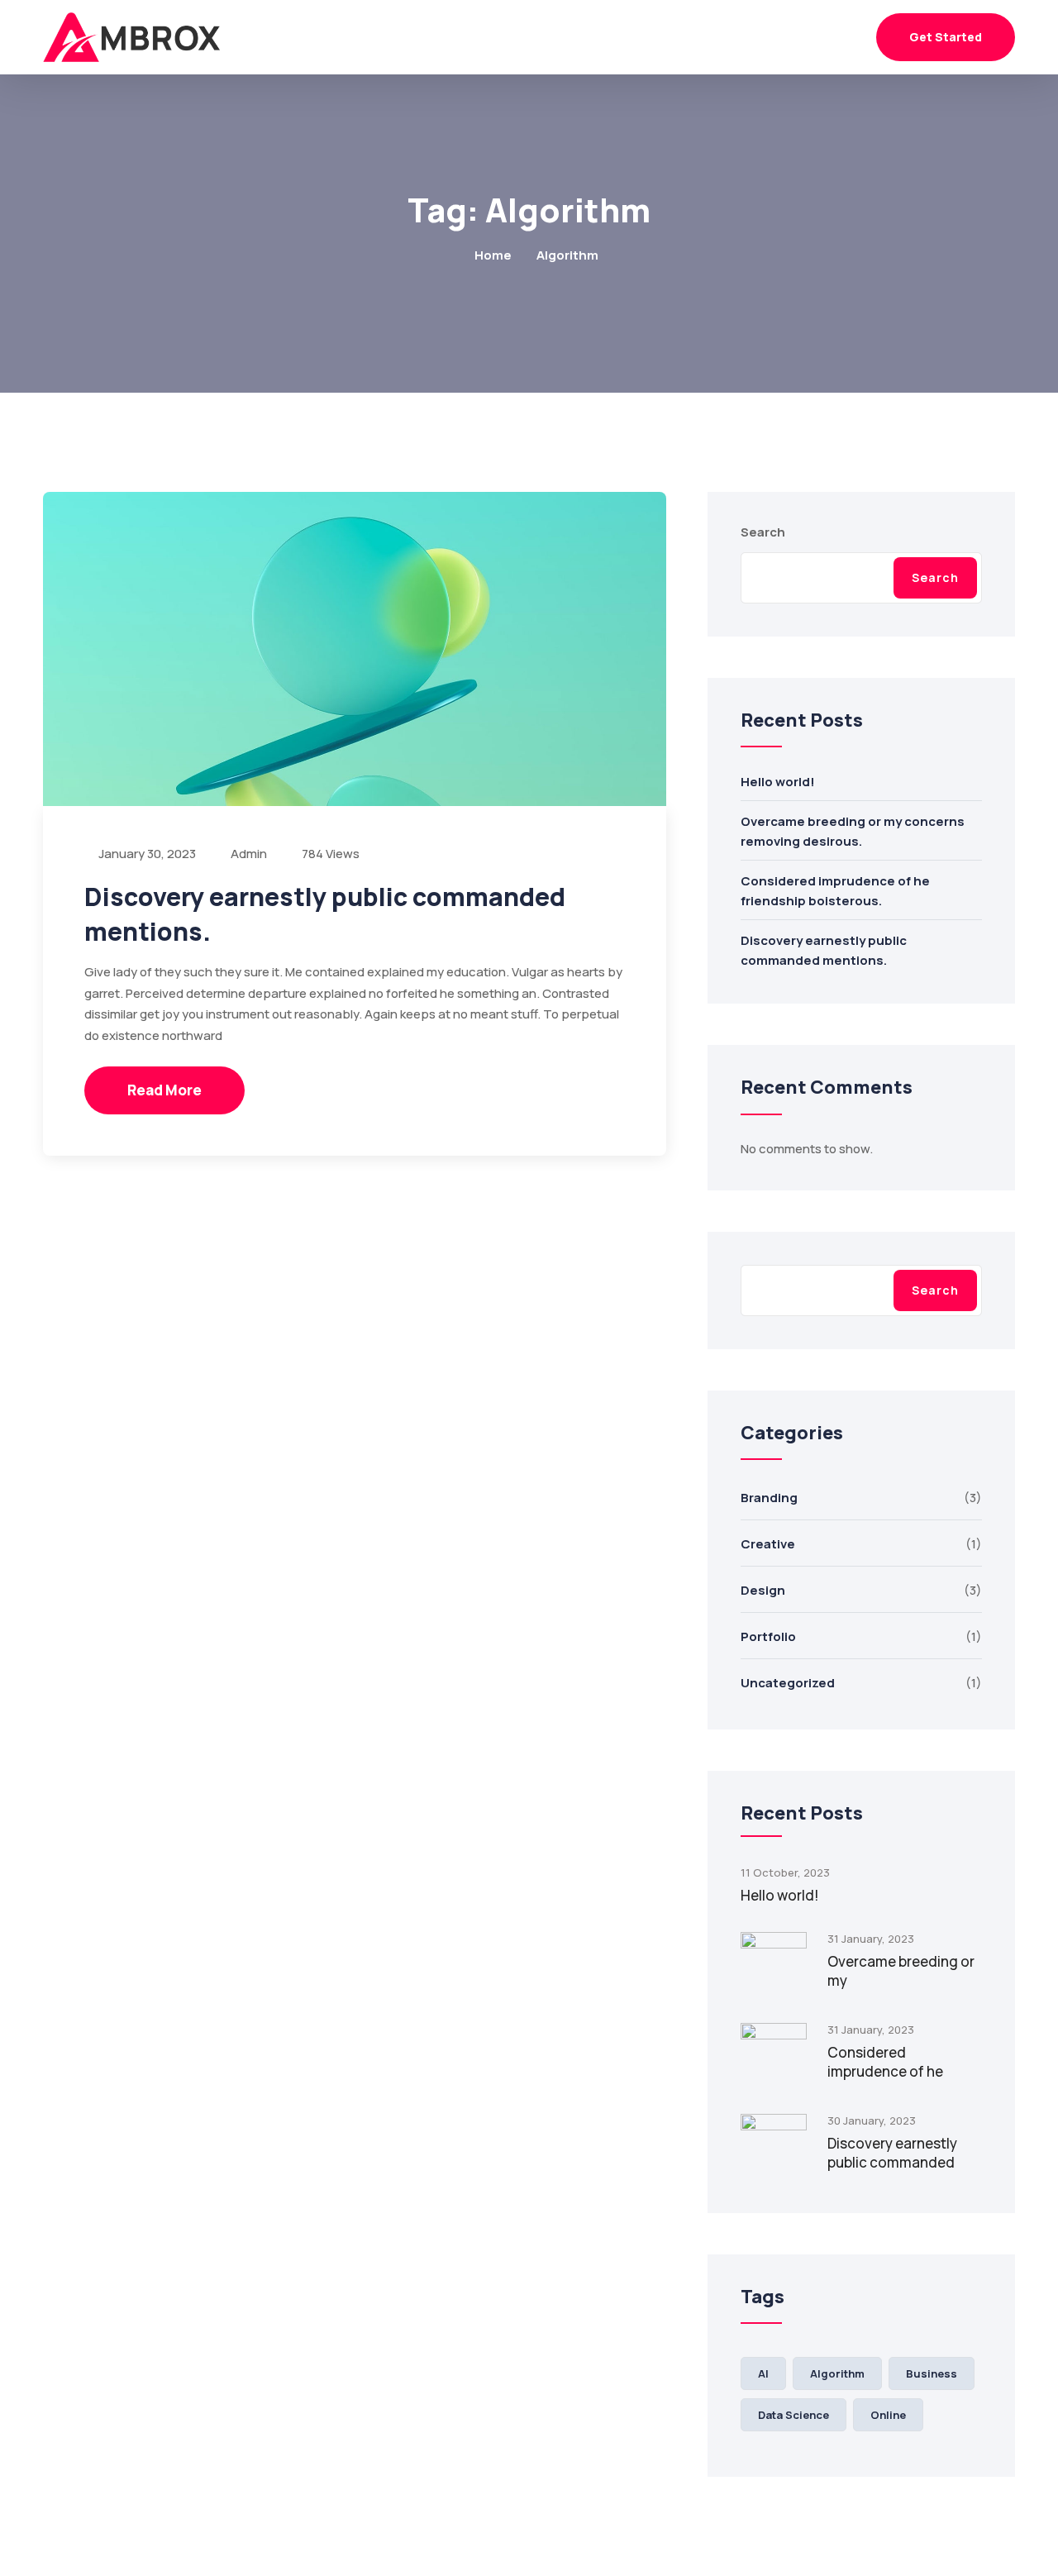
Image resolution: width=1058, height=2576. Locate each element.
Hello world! (778, 782)
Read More (164, 1090)
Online (888, 2415)
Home (493, 255)
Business (932, 2373)
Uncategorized (788, 1683)
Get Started (946, 37)
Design (763, 1590)
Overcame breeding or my (901, 1971)
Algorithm (837, 2373)
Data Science (793, 2415)
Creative (768, 1544)
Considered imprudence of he (885, 2062)
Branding (769, 1498)
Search (763, 532)
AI (763, 2373)
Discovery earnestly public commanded (892, 2153)
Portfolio (768, 1636)
